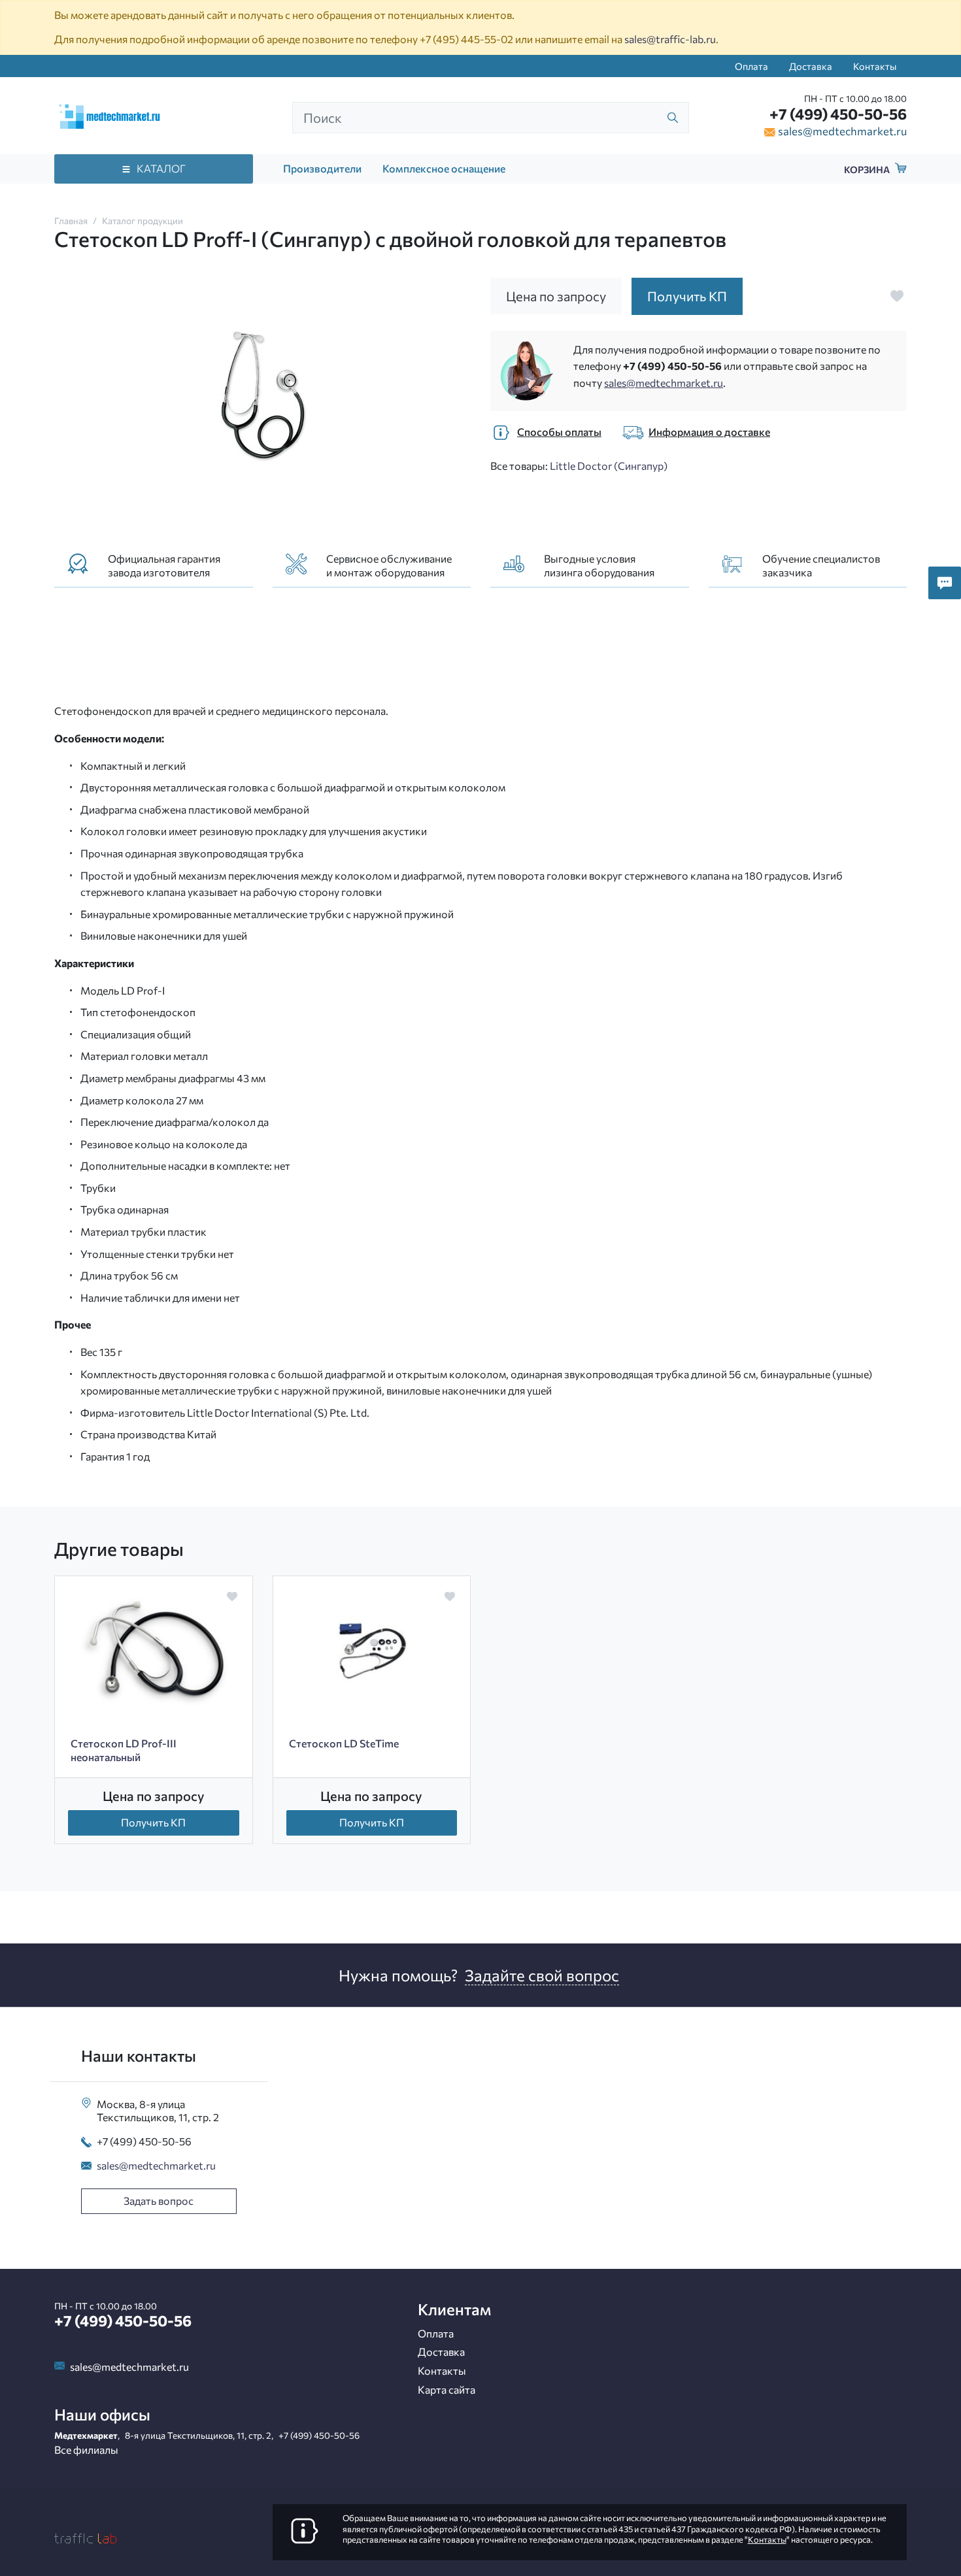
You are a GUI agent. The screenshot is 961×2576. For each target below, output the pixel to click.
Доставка (811, 66)
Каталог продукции (143, 221)
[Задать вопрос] (945, 583)
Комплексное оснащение (444, 168)
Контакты (875, 66)
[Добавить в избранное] (897, 296)
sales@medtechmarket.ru (842, 131)
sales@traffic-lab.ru (670, 39)
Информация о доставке (709, 432)
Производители (322, 168)
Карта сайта (447, 2389)
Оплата (751, 66)
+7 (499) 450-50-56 (838, 114)
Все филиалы (86, 2450)
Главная (71, 221)
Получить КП (153, 1822)
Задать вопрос (159, 2201)
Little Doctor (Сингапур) (609, 466)
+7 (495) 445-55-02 (466, 39)
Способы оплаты (559, 432)
